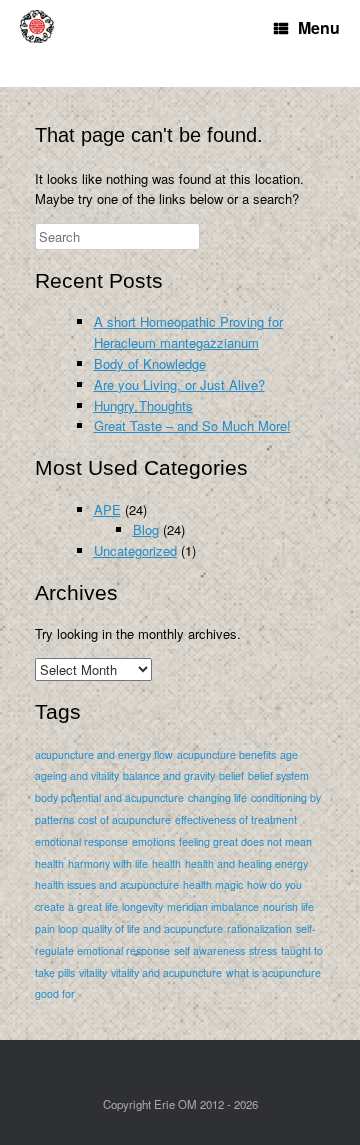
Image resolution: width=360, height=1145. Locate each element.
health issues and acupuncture (107, 884)
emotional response (81, 841)
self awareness (209, 950)
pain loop (56, 928)
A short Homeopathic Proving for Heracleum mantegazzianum (188, 332)
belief (231, 775)
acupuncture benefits (226, 754)
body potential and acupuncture (109, 797)
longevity (142, 906)
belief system (278, 775)
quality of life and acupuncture (152, 928)
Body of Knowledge (150, 363)
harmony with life (108, 863)
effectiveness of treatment (236, 819)
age (289, 754)
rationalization (259, 928)
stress (263, 950)
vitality (93, 972)
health (166, 863)
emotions (153, 841)
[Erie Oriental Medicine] (45, 43)
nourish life (288, 906)
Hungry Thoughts (143, 405)
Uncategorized (135, 550)
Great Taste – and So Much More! (192, 425)
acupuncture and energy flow (104, 754)
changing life (217, 797)
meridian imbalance (213, 906)
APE (107, 509)
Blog (146, 529)
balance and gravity (169, 775)
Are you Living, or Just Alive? (179, 384)
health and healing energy (246, 863)
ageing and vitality (77, 775)
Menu (319, 27)
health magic (213, 884)
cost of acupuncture (124, 819)
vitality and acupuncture (166, 972)
